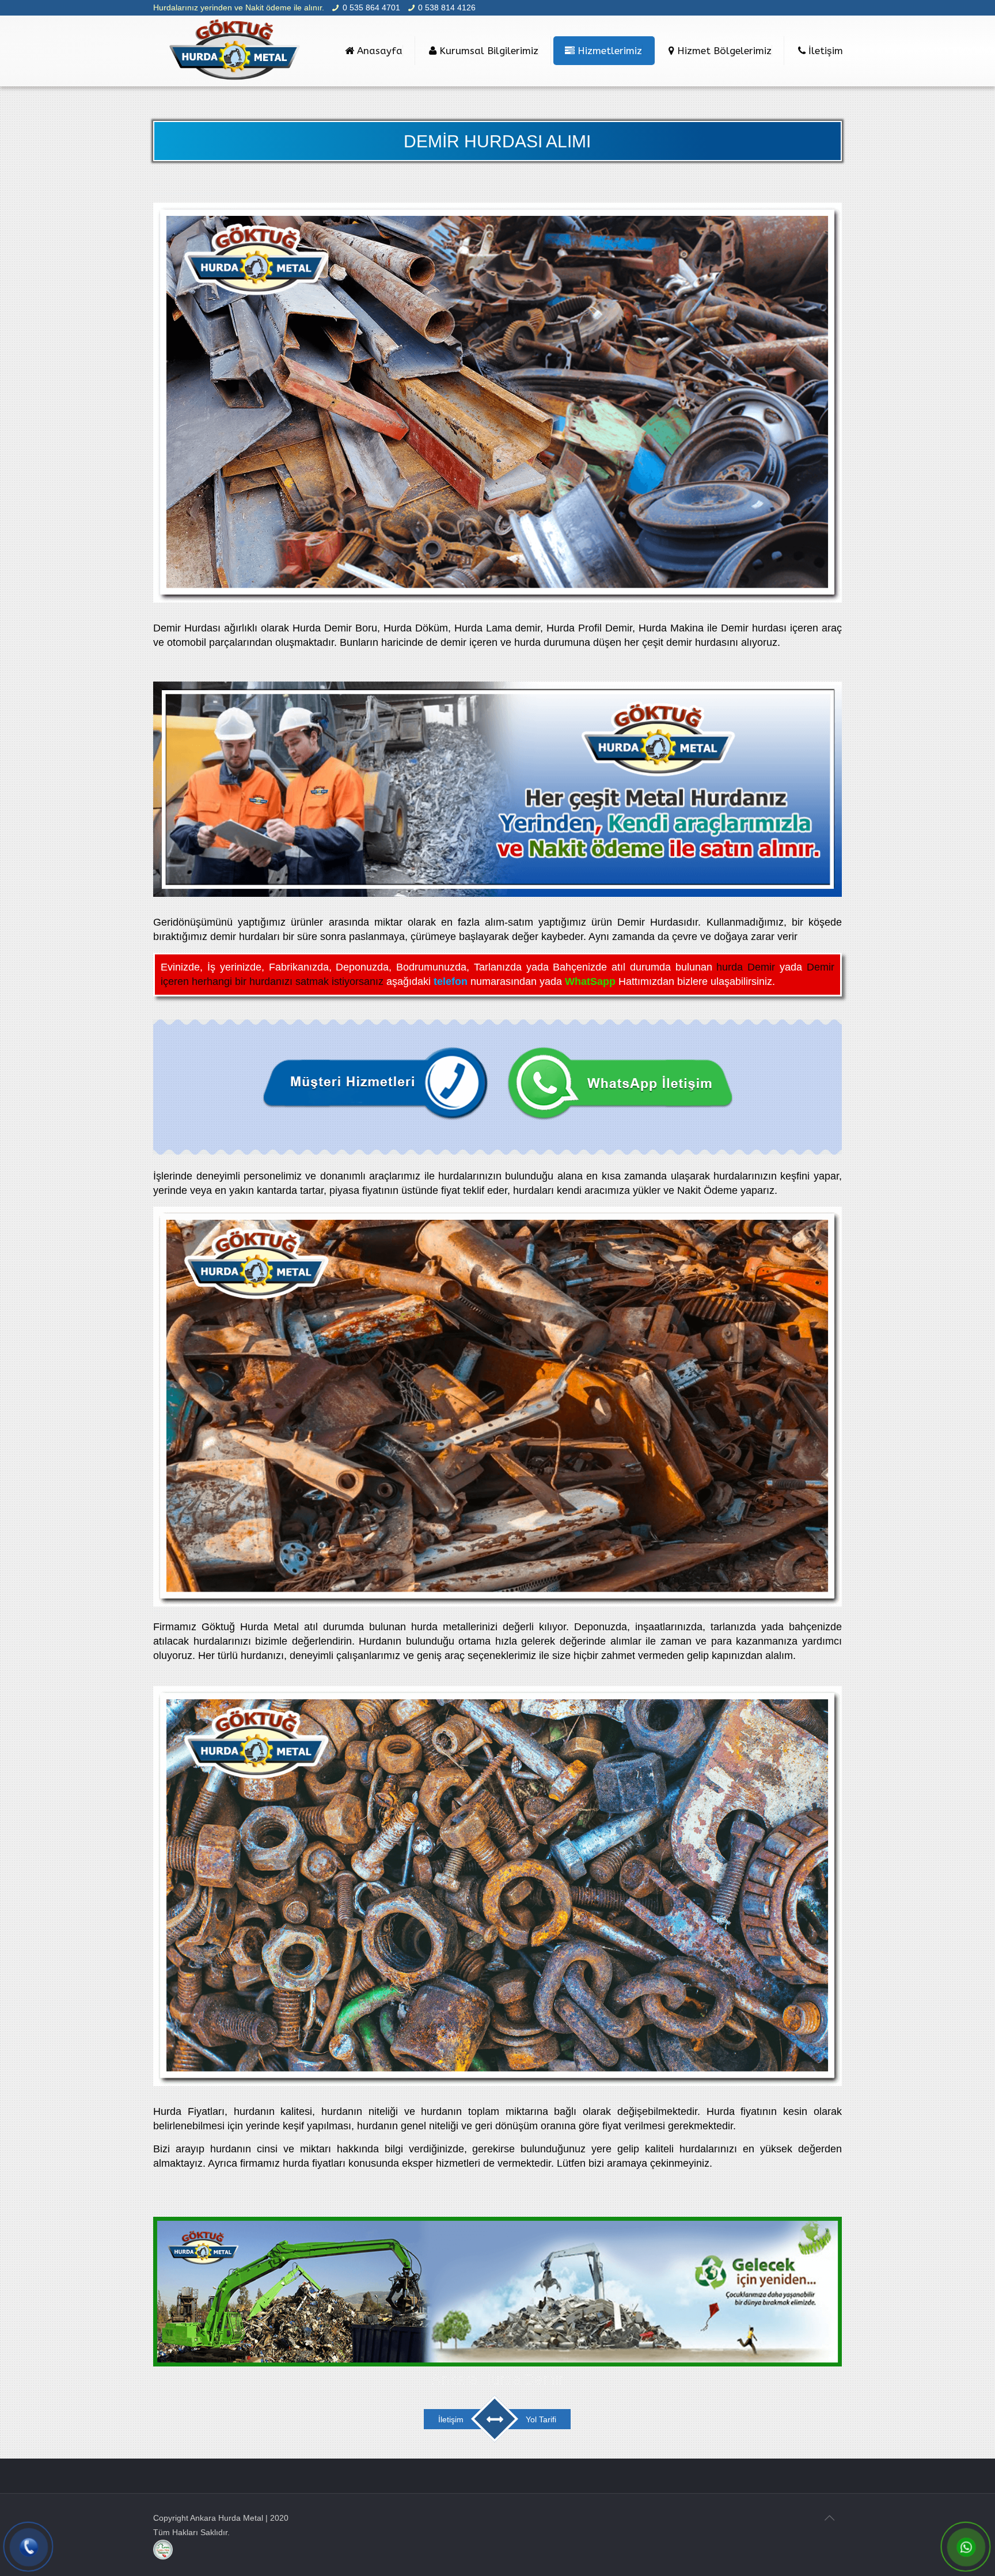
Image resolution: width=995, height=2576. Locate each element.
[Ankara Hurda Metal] (235, 51)
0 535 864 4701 (371, 7)
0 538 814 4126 (447, 7)
